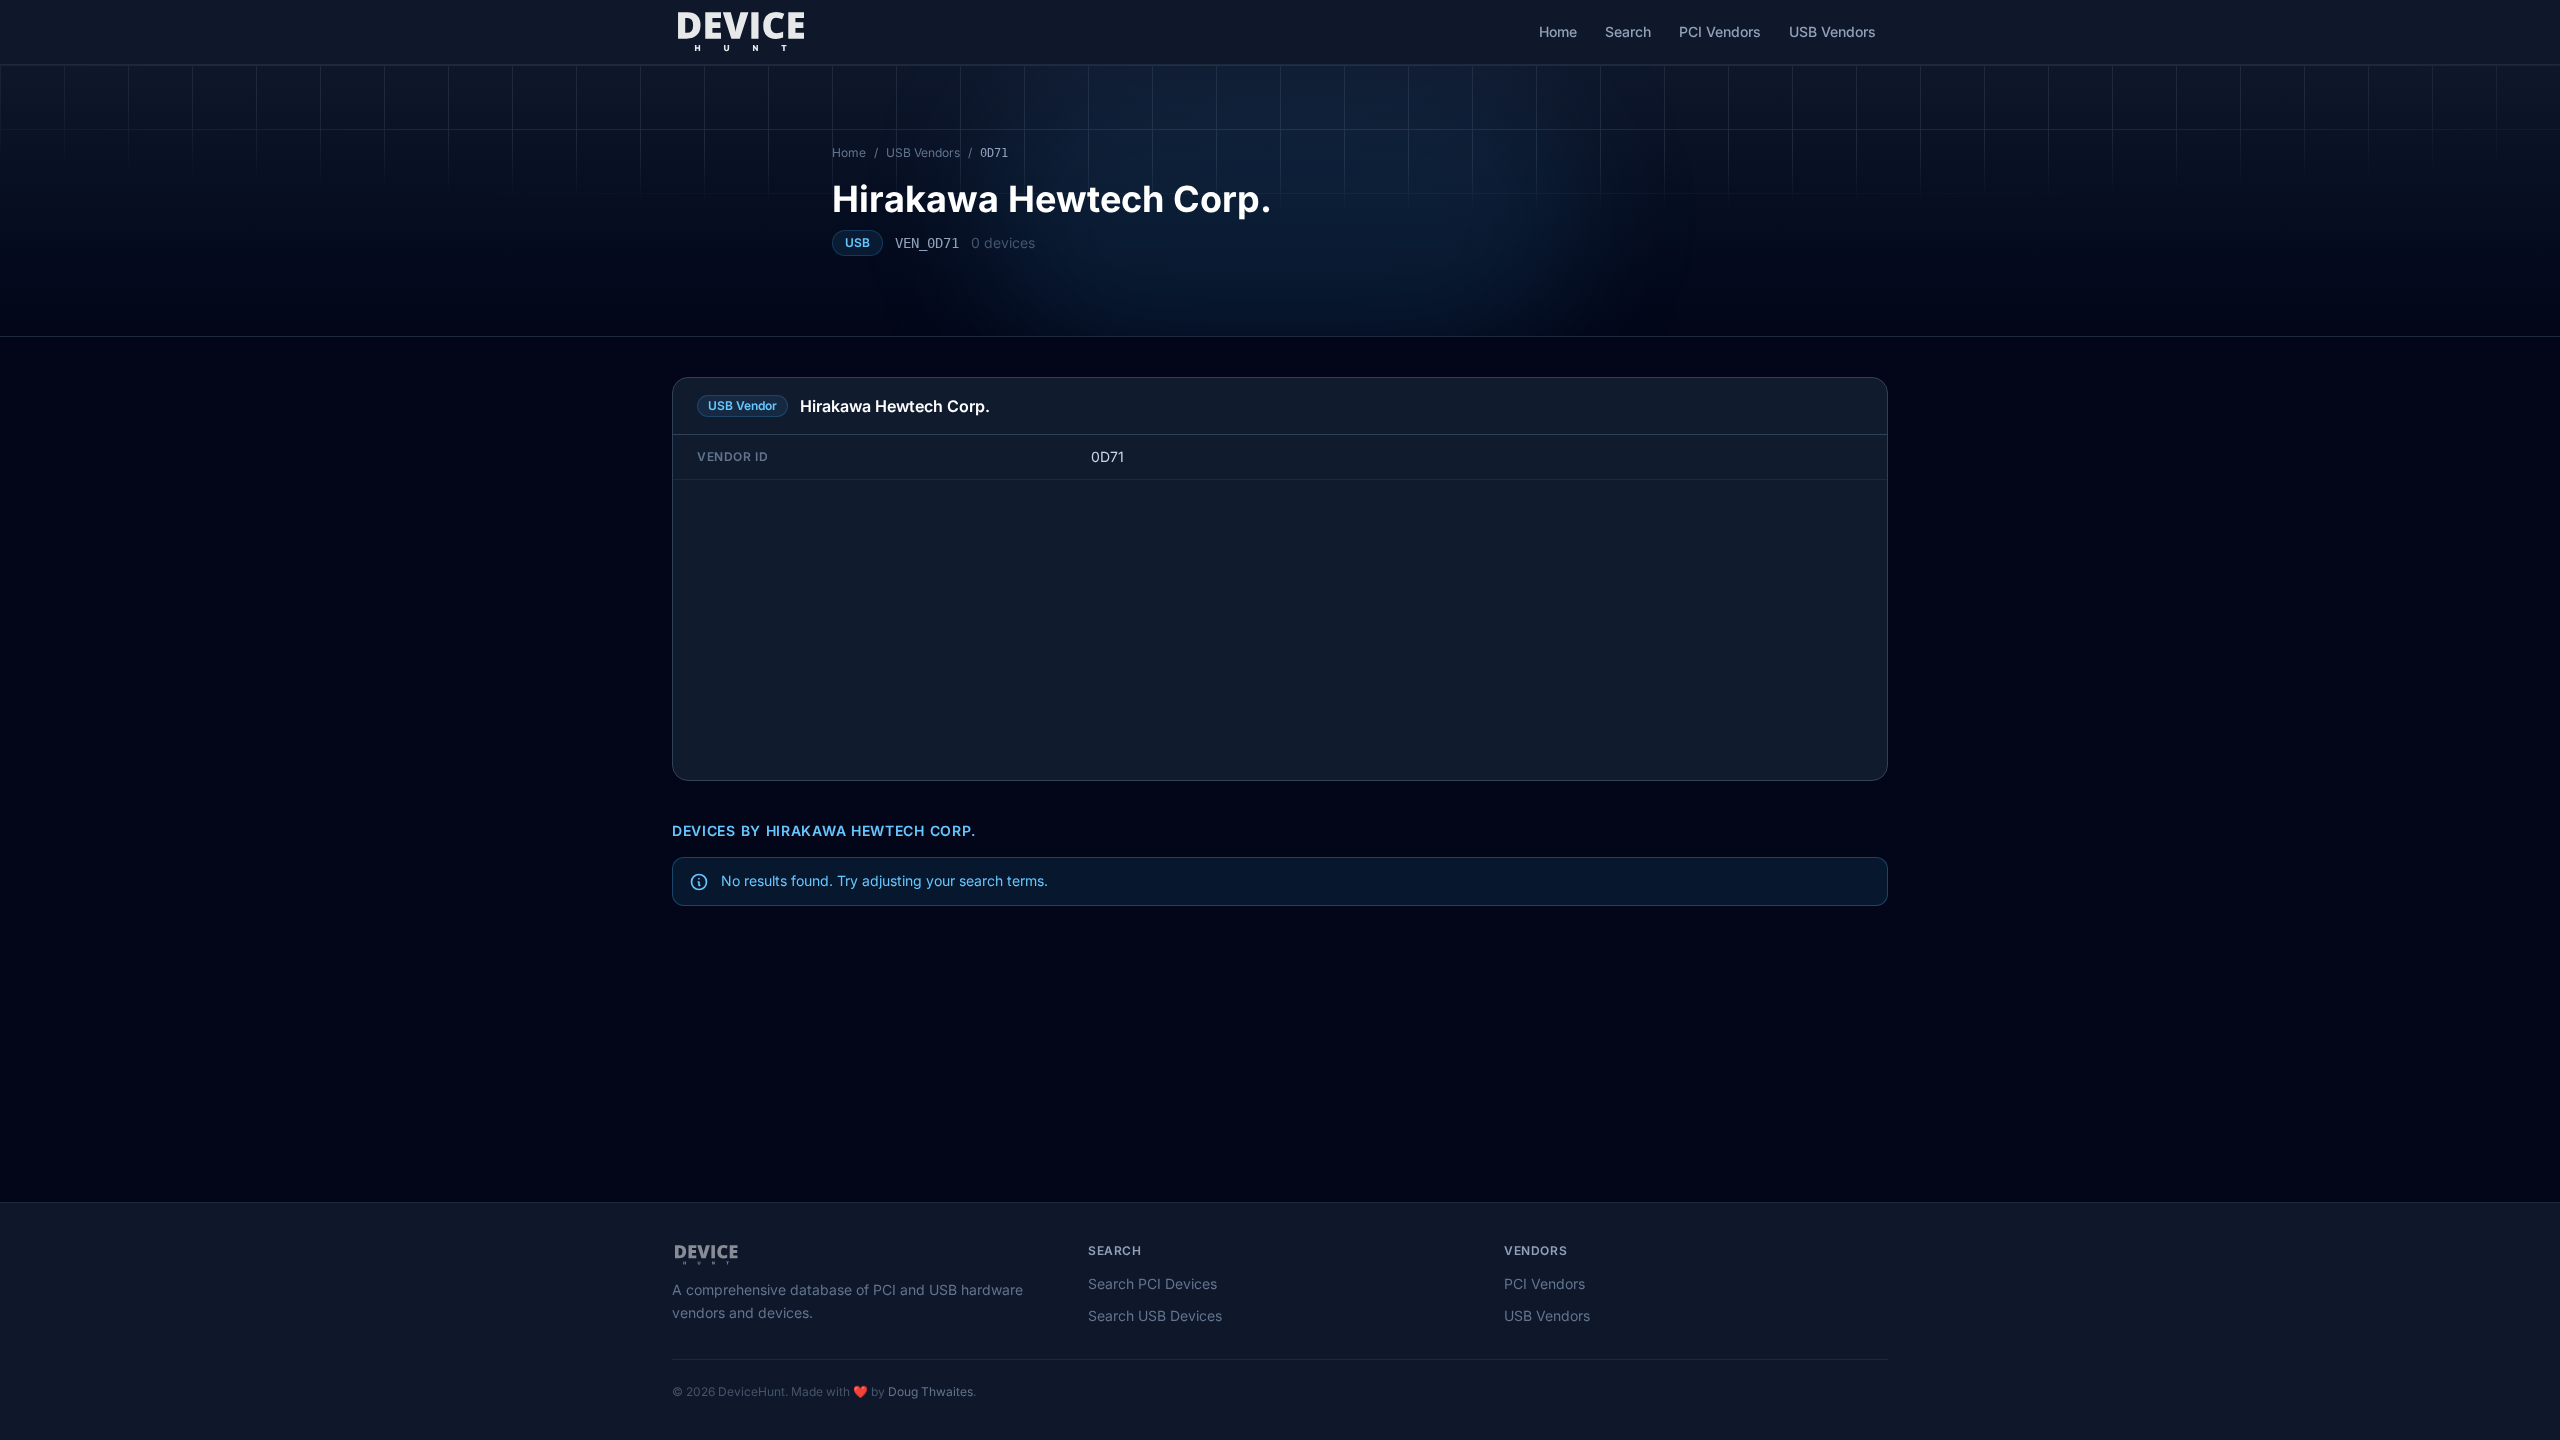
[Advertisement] (1280, 630)
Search (1628, 31)
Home (1558, 31)
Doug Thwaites (930, 1391)
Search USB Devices (1155, 1315)
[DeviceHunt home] (740, 32)
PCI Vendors (1720, 31)
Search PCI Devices (1152, 1283)
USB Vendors (1832, 31)
